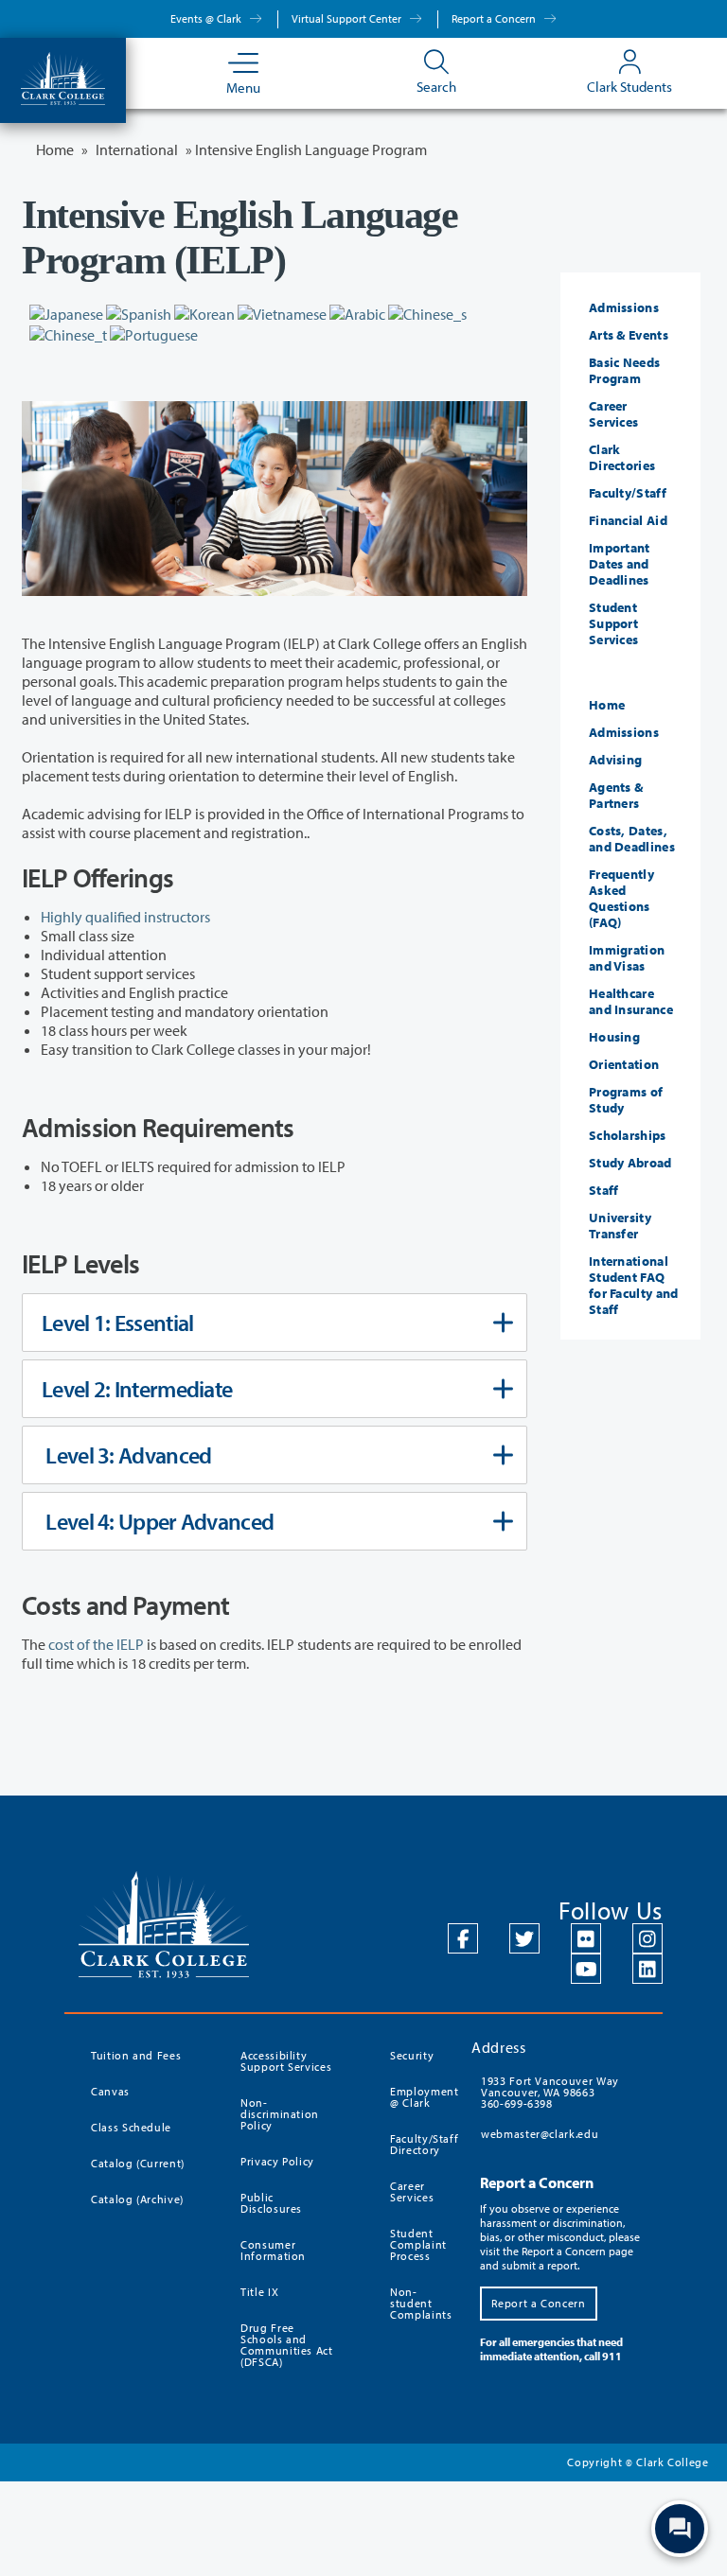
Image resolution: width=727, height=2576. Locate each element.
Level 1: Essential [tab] (117, 1323)
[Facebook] (463, 1938)
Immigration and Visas (627, 958)
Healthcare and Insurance (631, 1001)
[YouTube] (586, 1969)
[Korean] (204, 312)
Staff (604, 1190)
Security (412, 2055)
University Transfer (620, 1226)
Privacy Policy (277, 2161)
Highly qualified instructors (125, 917)
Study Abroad (630, 1163)
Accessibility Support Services (286, 2061)
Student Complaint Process (418, 2244)
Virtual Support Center (348, 18)
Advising (615, 760)
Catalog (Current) (138, 2163)
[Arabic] (357, 312)
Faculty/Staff (628, 493)
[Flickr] (586, 1938)
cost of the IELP (96, 1644)
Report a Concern (495, 18)
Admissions (624, 307)
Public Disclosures (271, 2203)
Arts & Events (629, 335)
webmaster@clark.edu (540, 2134)
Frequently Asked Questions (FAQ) (621, 898)
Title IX (259, 2292)
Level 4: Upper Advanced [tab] (158, 1521)
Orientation (624, 1064)
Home (607, 705)
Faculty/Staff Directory (419, 2144)
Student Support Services (613, 623)
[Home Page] (63, 77)
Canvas (110, 2091)
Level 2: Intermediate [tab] (137, 1389)
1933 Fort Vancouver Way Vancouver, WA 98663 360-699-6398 (550, 2092)
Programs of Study (626, 1100)
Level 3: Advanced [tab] (126, 1455)
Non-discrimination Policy (280, 2114)
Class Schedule (131, 2127)
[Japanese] (66, 312)
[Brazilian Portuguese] (154, 333)
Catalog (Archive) (137, 2199)
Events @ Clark (207, 18)
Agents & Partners (616, 795)
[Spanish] (139, 312)
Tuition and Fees (136, 2055)
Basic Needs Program (624, 370)
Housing (614, 1037)
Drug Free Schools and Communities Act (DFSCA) (287, 2345)
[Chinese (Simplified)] (427, 312)
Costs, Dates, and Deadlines (632, 839)
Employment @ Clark (419, 2097)
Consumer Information (273, 2250)
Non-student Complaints (419, 2303)
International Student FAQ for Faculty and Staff (634, 1285)
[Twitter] (524, 1938)
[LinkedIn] (647, 1969)
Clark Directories (622, 457)
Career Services (613, 414)
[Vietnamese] (282, 312)
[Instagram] (647, 1938)
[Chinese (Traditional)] (68, 333)
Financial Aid (628, 520)
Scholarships (628, 1135)
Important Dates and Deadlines (620, 564)
